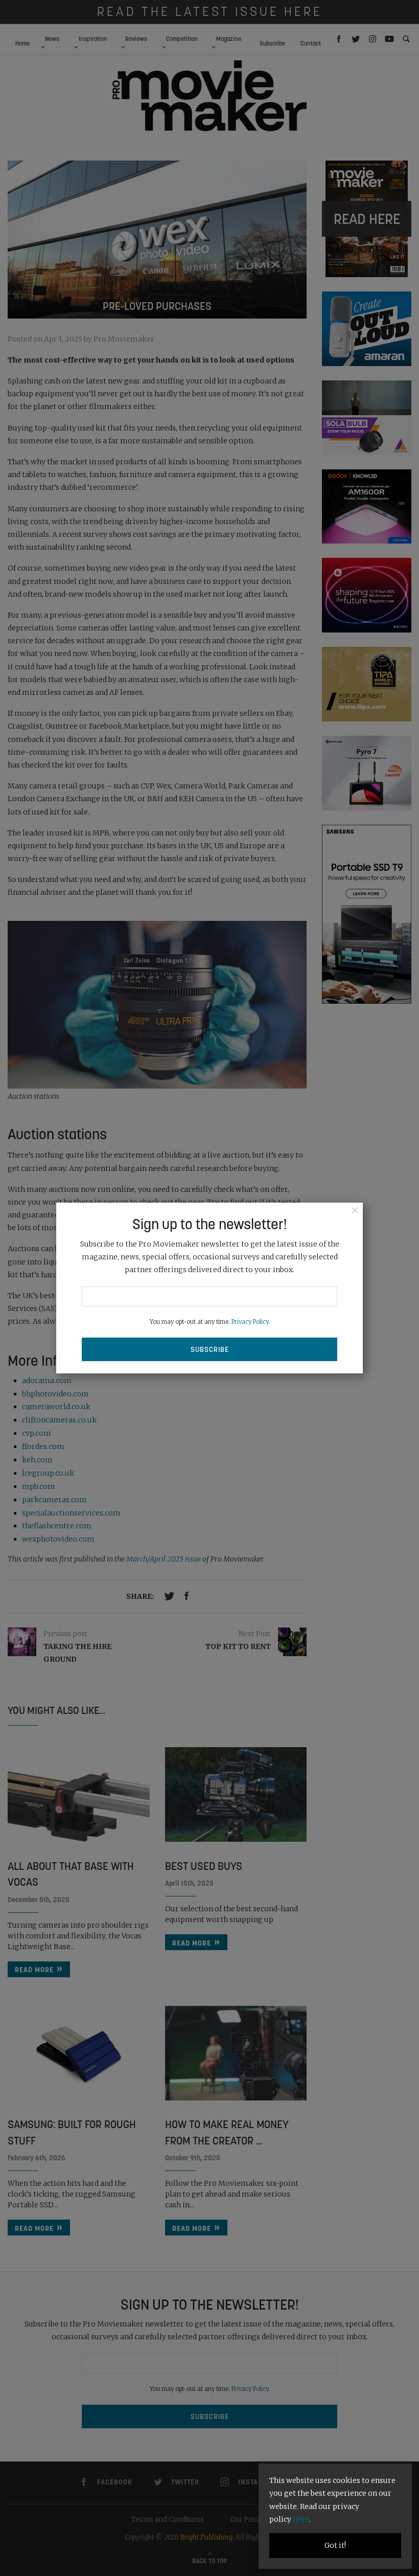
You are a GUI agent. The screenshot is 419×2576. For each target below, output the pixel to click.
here (301, 2519)
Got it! (335, 2545)
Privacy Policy (250, 1322)
